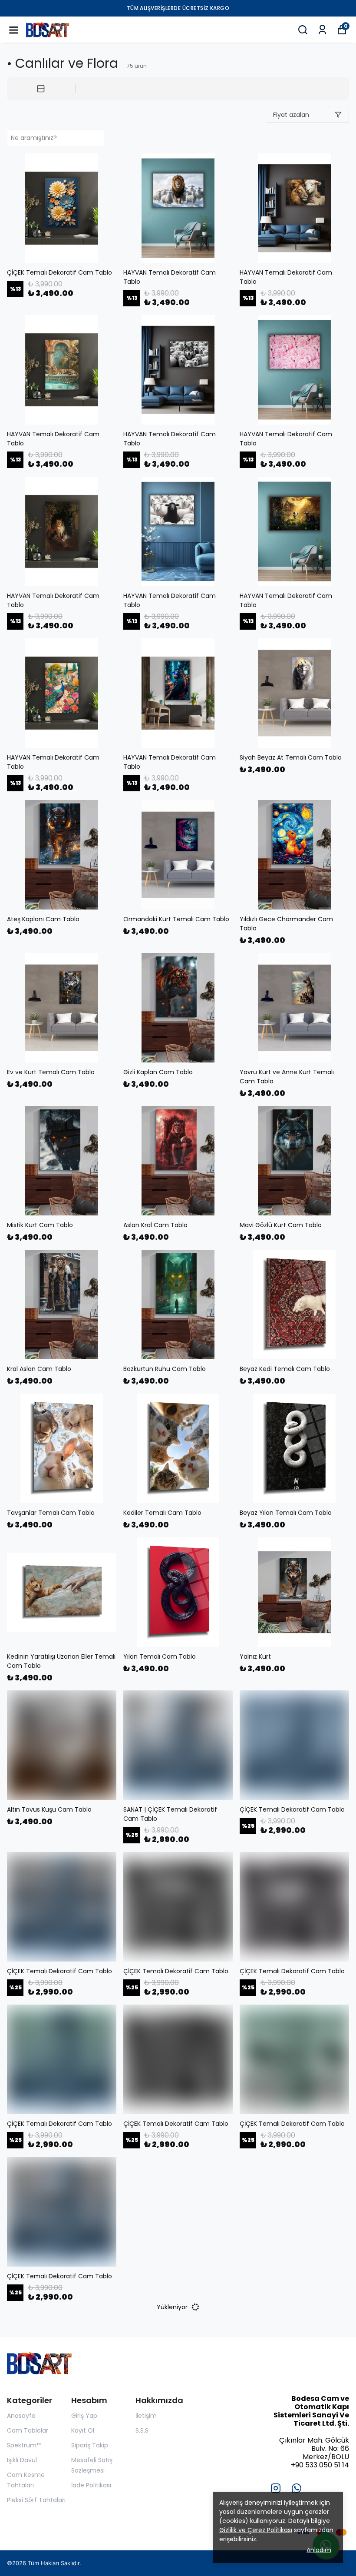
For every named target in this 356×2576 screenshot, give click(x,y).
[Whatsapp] (297, 2488)
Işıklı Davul (22, 2460)
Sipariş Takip (90, 2445)
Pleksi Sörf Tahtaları (36, 2500)
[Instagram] (276, 2488)
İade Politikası (91, 2485)
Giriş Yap (84, 2416)
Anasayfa (21, 2416)
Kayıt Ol (83, 2430)
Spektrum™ (24, 2445)
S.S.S (142, 2430)
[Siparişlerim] (322, 30)
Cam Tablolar (28, 2430)
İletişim (146, 2416)
